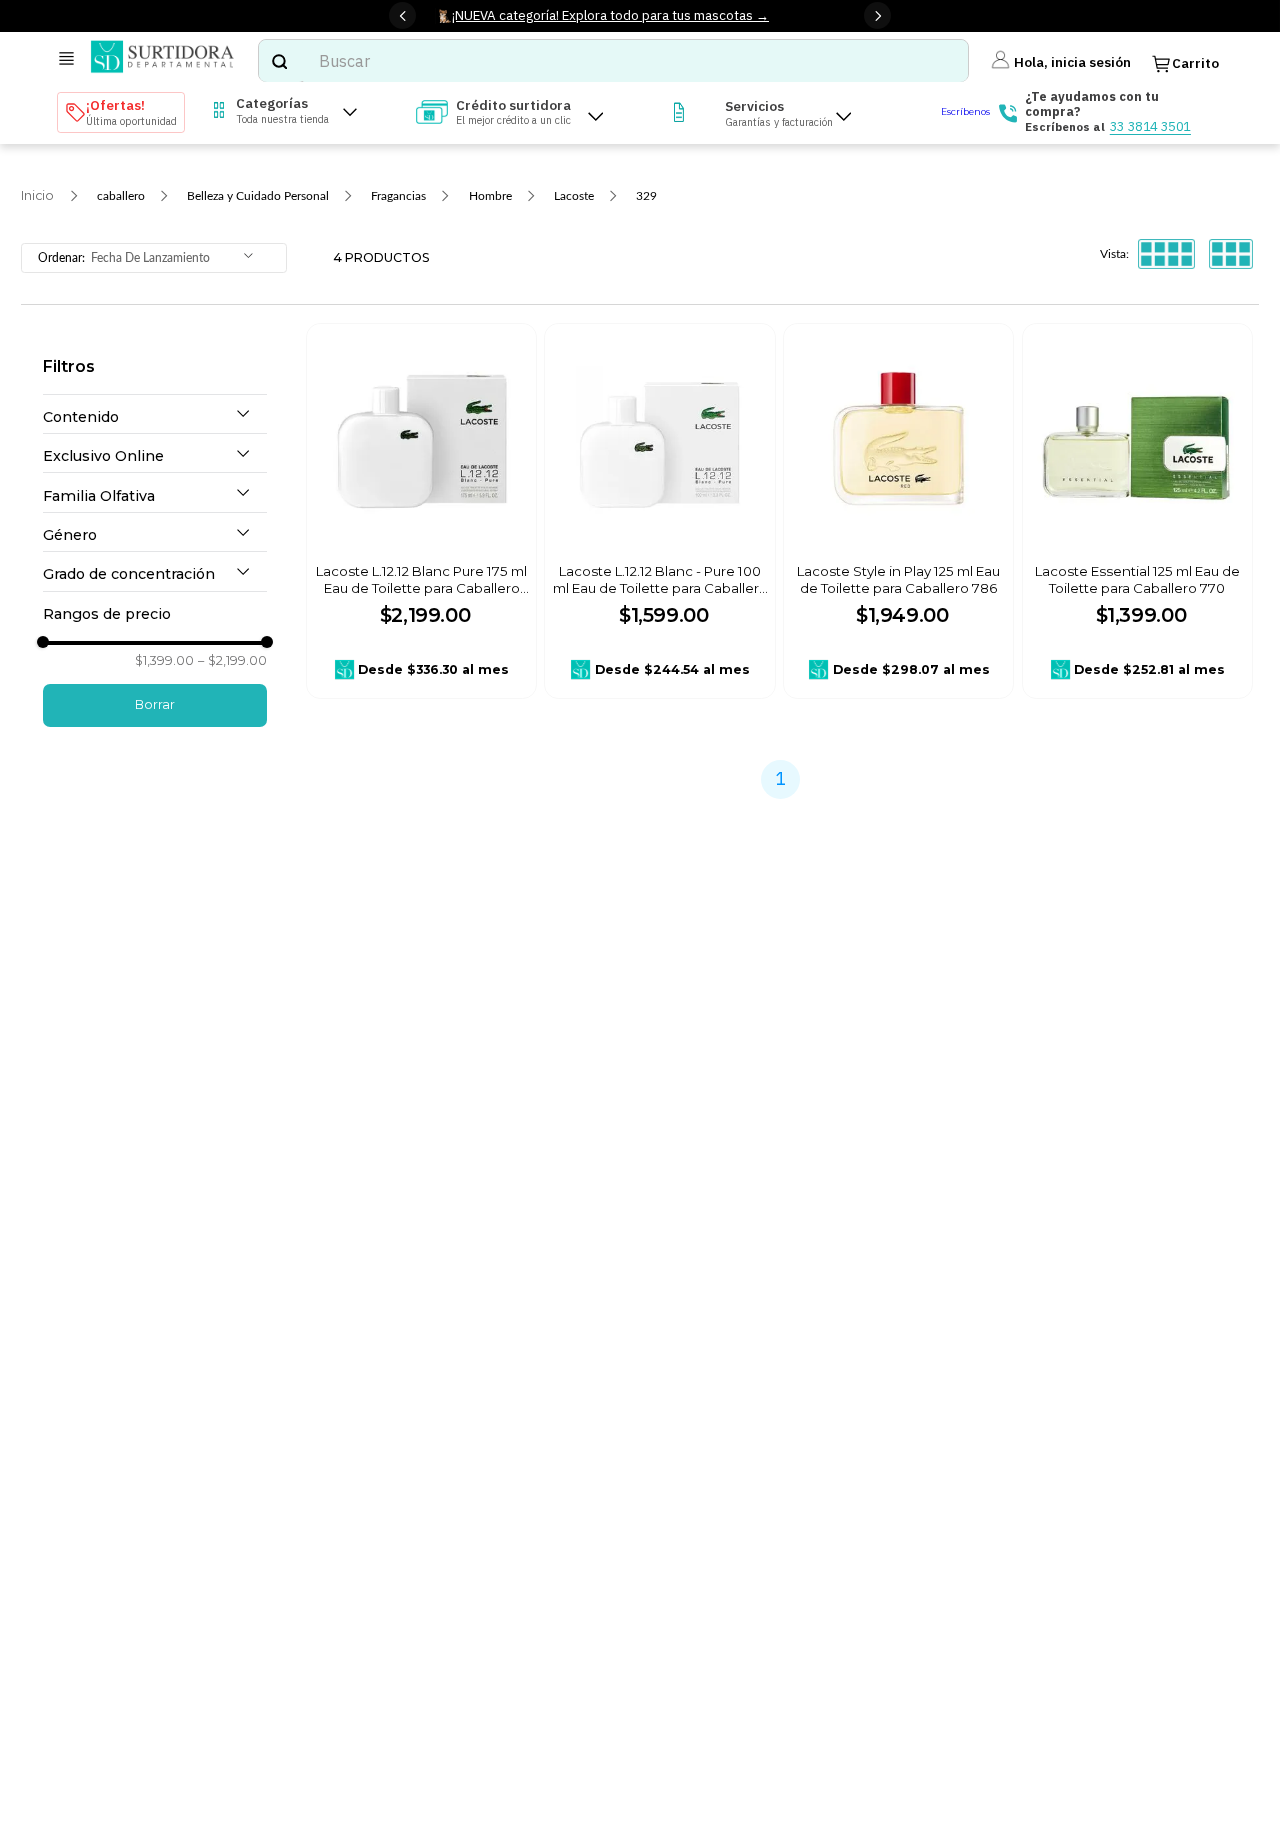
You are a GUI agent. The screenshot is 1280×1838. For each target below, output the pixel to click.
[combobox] (613, 61)
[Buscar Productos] (279, 61)
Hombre (490, 196)
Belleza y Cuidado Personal (258, 196)
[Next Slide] (877, 15)
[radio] (1166, 254)
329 (646, 196)
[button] (155, 417)
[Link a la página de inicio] (37, 196)
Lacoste (574, 196)
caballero (121, 196)
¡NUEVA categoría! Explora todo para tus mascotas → (610, 15)
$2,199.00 (232, 661)
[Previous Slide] (402, 15)
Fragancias (398, 196)
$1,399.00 (164, 661)
